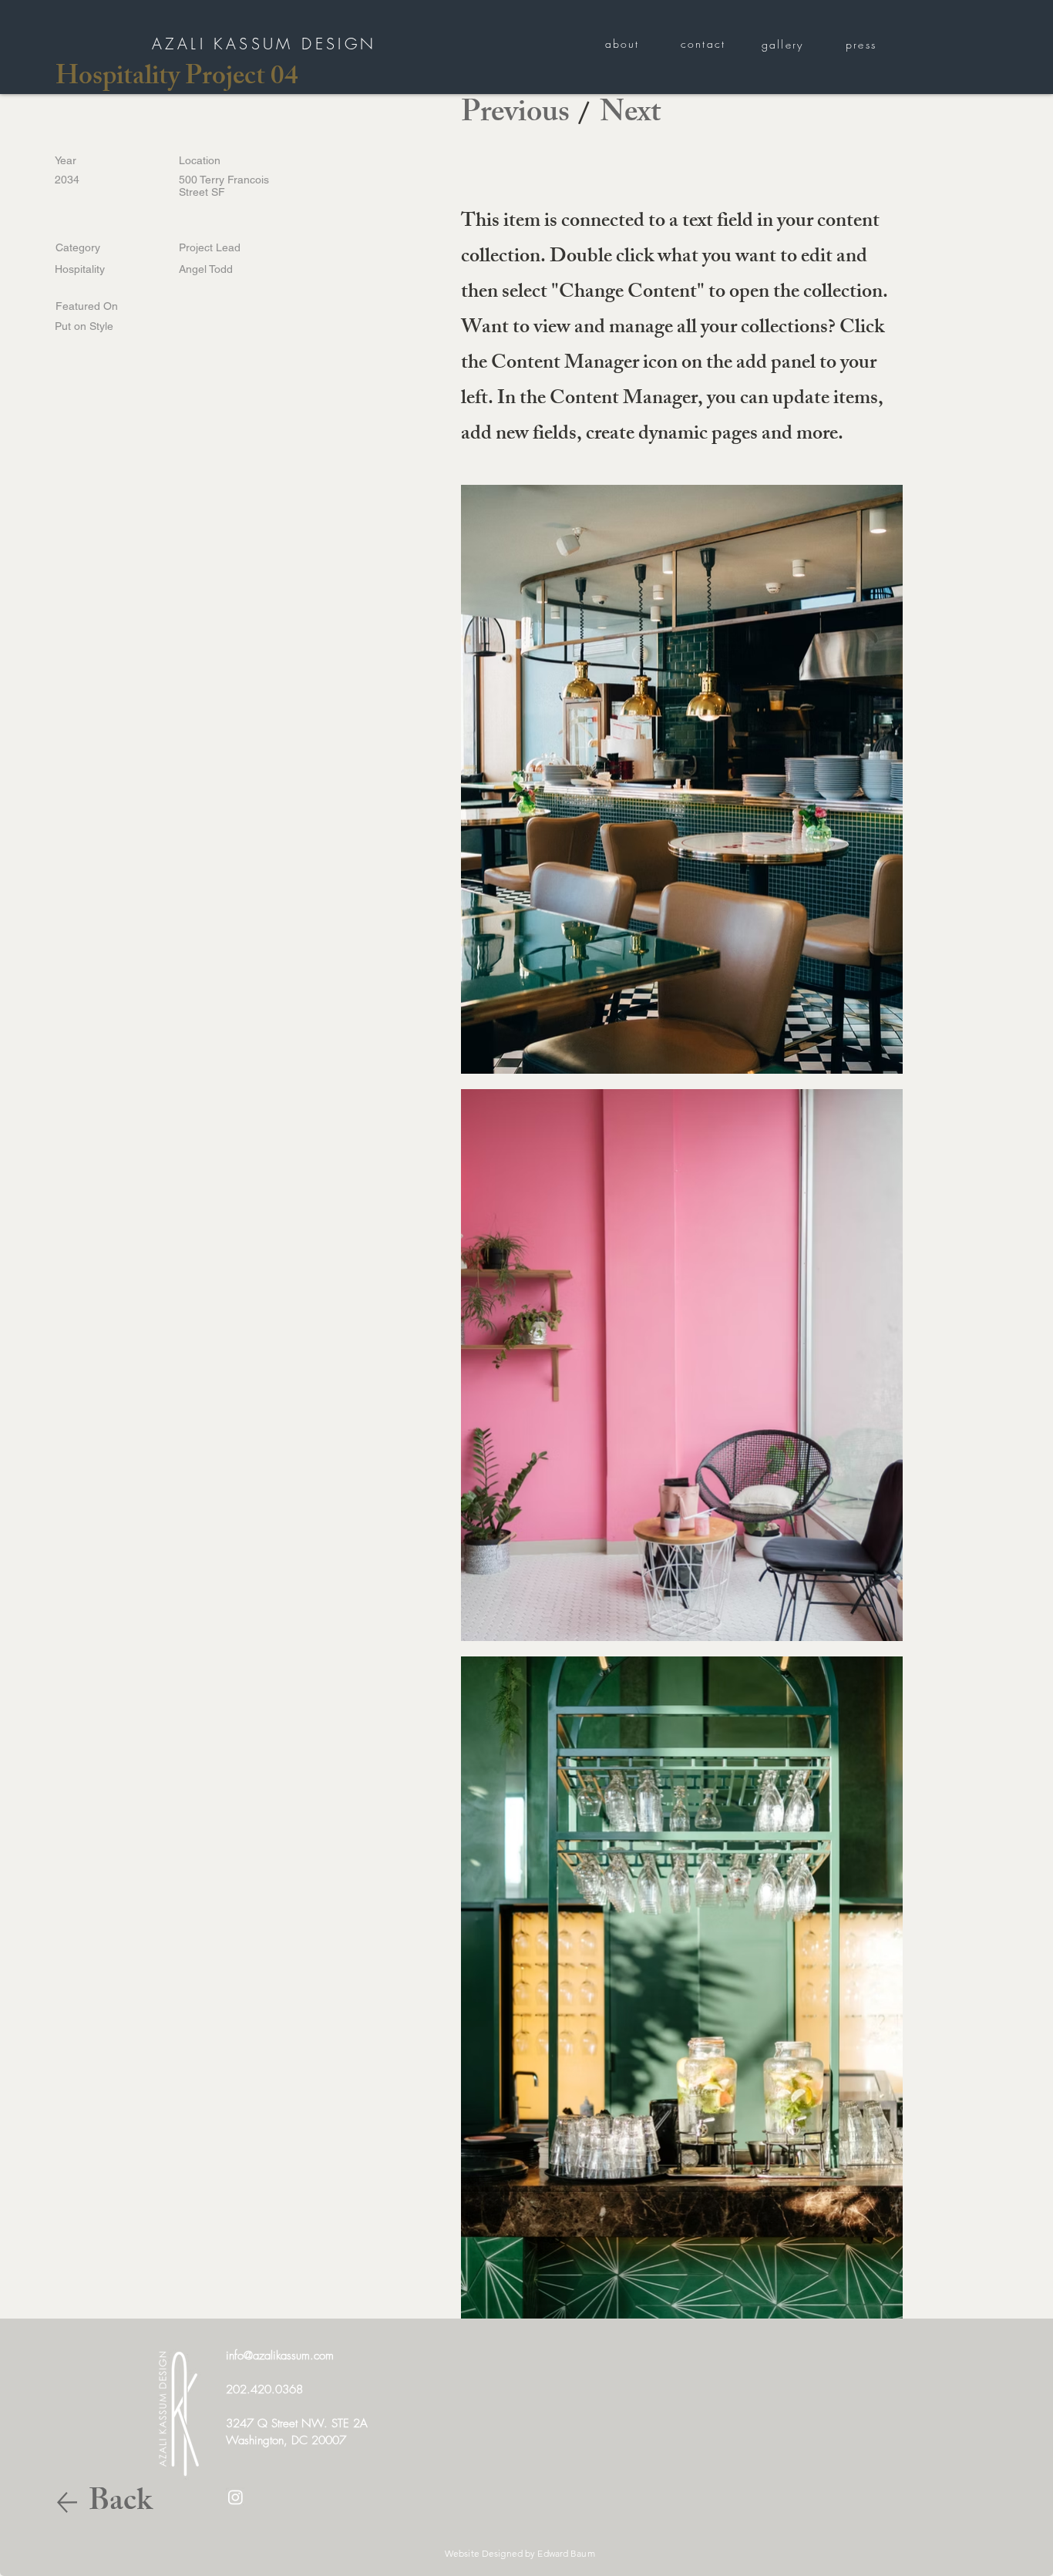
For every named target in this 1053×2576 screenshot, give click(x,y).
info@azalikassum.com (280, 2356)
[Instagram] (235, 2497)
